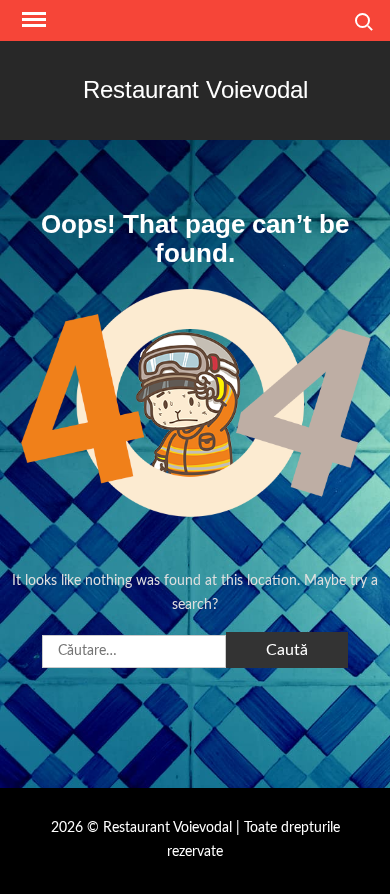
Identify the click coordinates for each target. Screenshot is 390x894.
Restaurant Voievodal (195, 89)
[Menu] (32, 20)
